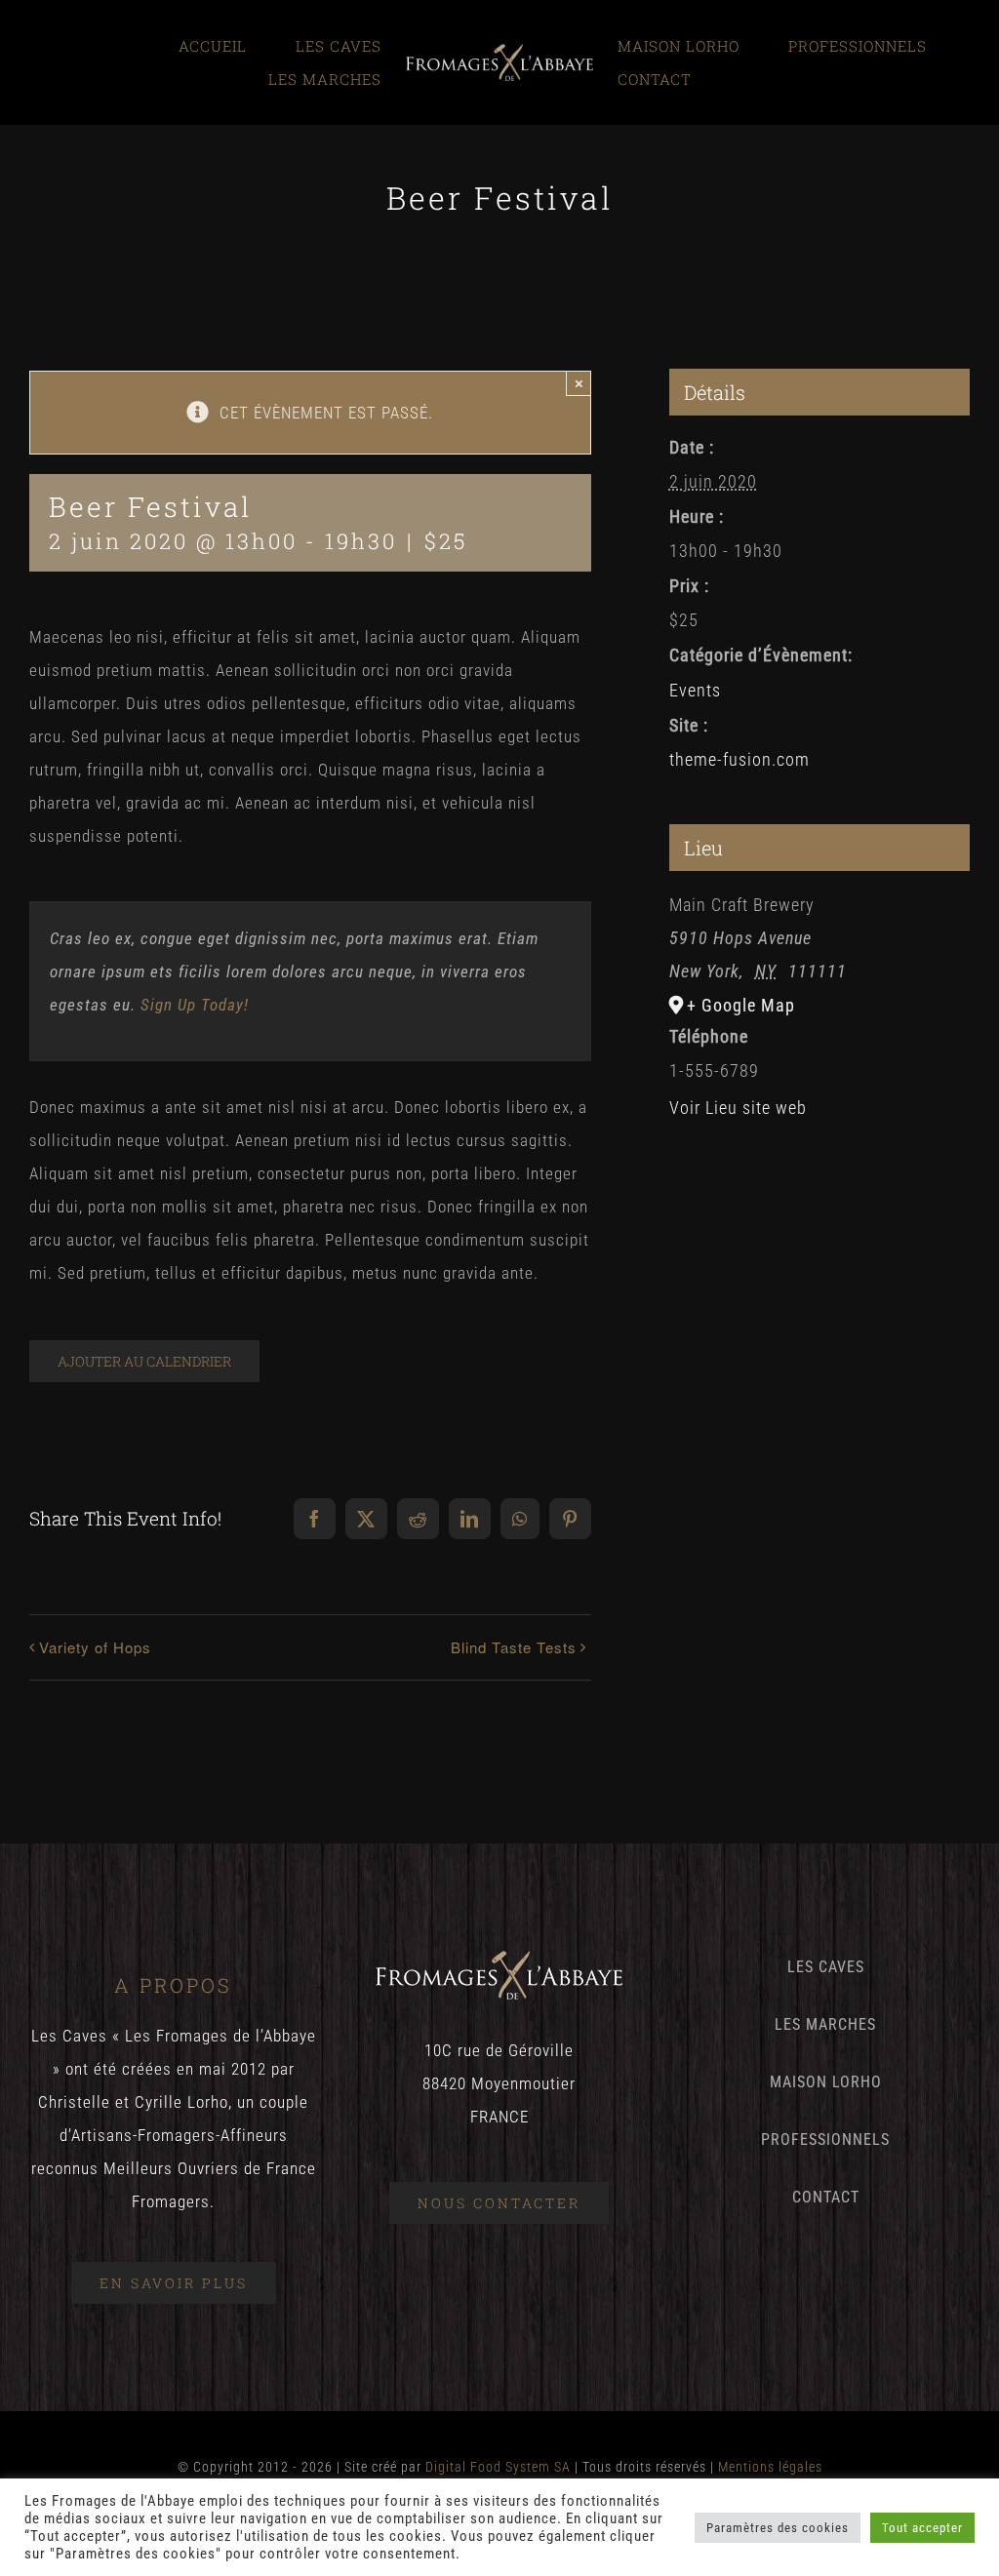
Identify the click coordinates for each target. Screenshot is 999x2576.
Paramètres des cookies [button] (778, 2528)
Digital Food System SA (498, 2467)
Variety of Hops (95, 1647)
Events (695, 690)
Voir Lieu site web (738, 1108)
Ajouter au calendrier (144, 1361)
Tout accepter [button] (922, 2528)
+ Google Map (741, 1005)
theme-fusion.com (739, 759)
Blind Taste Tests (514, 1647)
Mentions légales (770, 2467)
